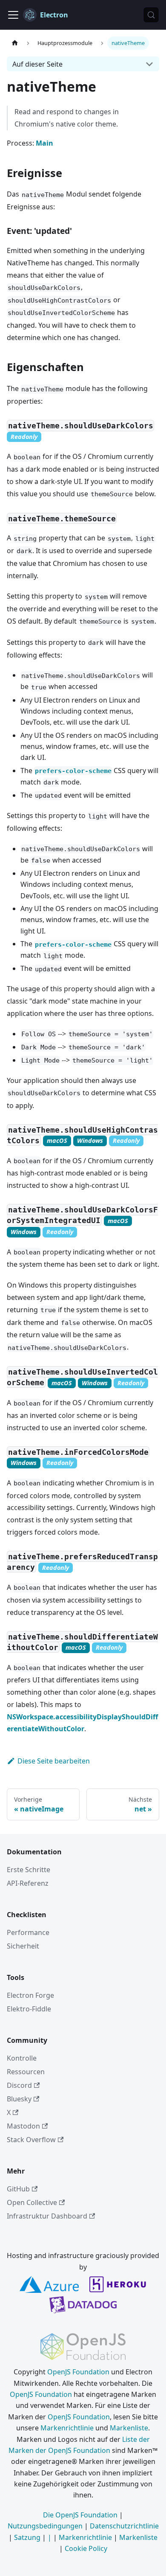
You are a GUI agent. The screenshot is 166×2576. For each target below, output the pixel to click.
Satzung (27, 2537)
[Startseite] (15, 43)
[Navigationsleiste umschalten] (13, 15)
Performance (28, 1932)
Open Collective (32, 2202)
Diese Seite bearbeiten (54, 1761)
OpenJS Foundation (78, 2372)
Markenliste (129, 2428)
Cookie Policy (86, 2548)
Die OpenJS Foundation (80, 2515)
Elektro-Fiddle (29, 2009)
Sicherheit (23, 1946)
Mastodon (23, 2126)
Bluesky (19, 2099)
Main (44, 143)
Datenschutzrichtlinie (124, 2526)
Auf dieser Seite (37, 64)
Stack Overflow (31, 2140)
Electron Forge (30, 1995)
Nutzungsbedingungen (45, 2526)
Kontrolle (22, 2058)
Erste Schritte (29, 1870)
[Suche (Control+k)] (151, 15)
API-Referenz (28, 1883)
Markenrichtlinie (67, 2428)
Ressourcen (26, 2072)
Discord (19, 2085)
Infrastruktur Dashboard (47, 2216)
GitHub (18, 2189)
